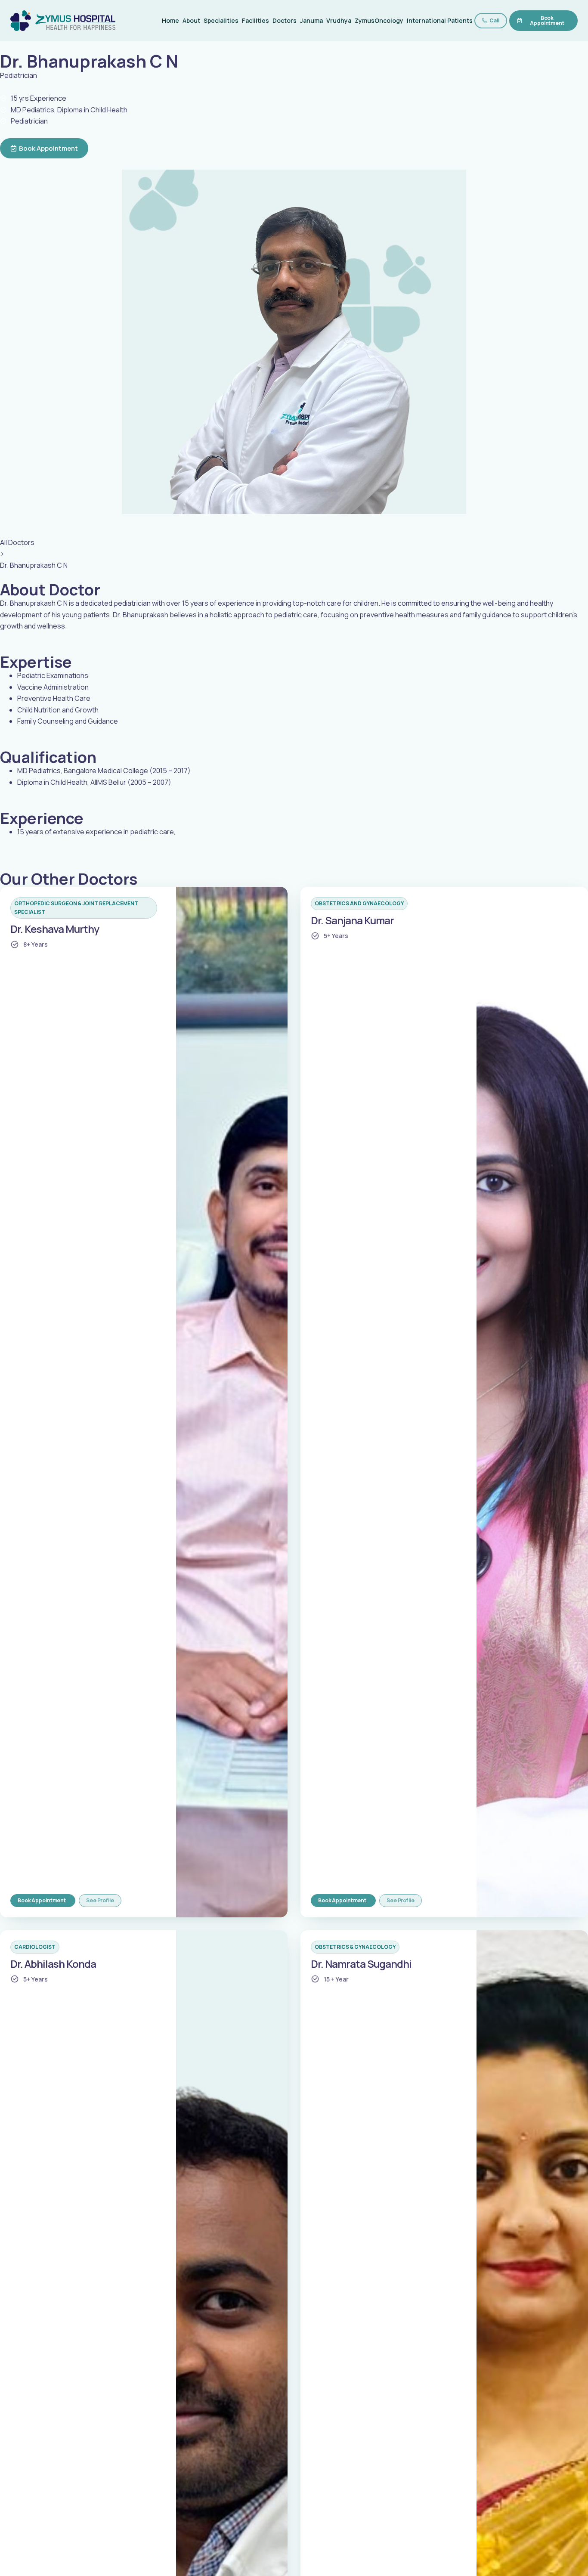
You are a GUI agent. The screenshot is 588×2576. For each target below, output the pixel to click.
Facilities (255, 20)
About (191, 20)
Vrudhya (339, 20)
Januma (311, 20)
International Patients (440, 20)
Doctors (285, 20)
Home (170, 20)
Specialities (221, 20)
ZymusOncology (379, 20)
